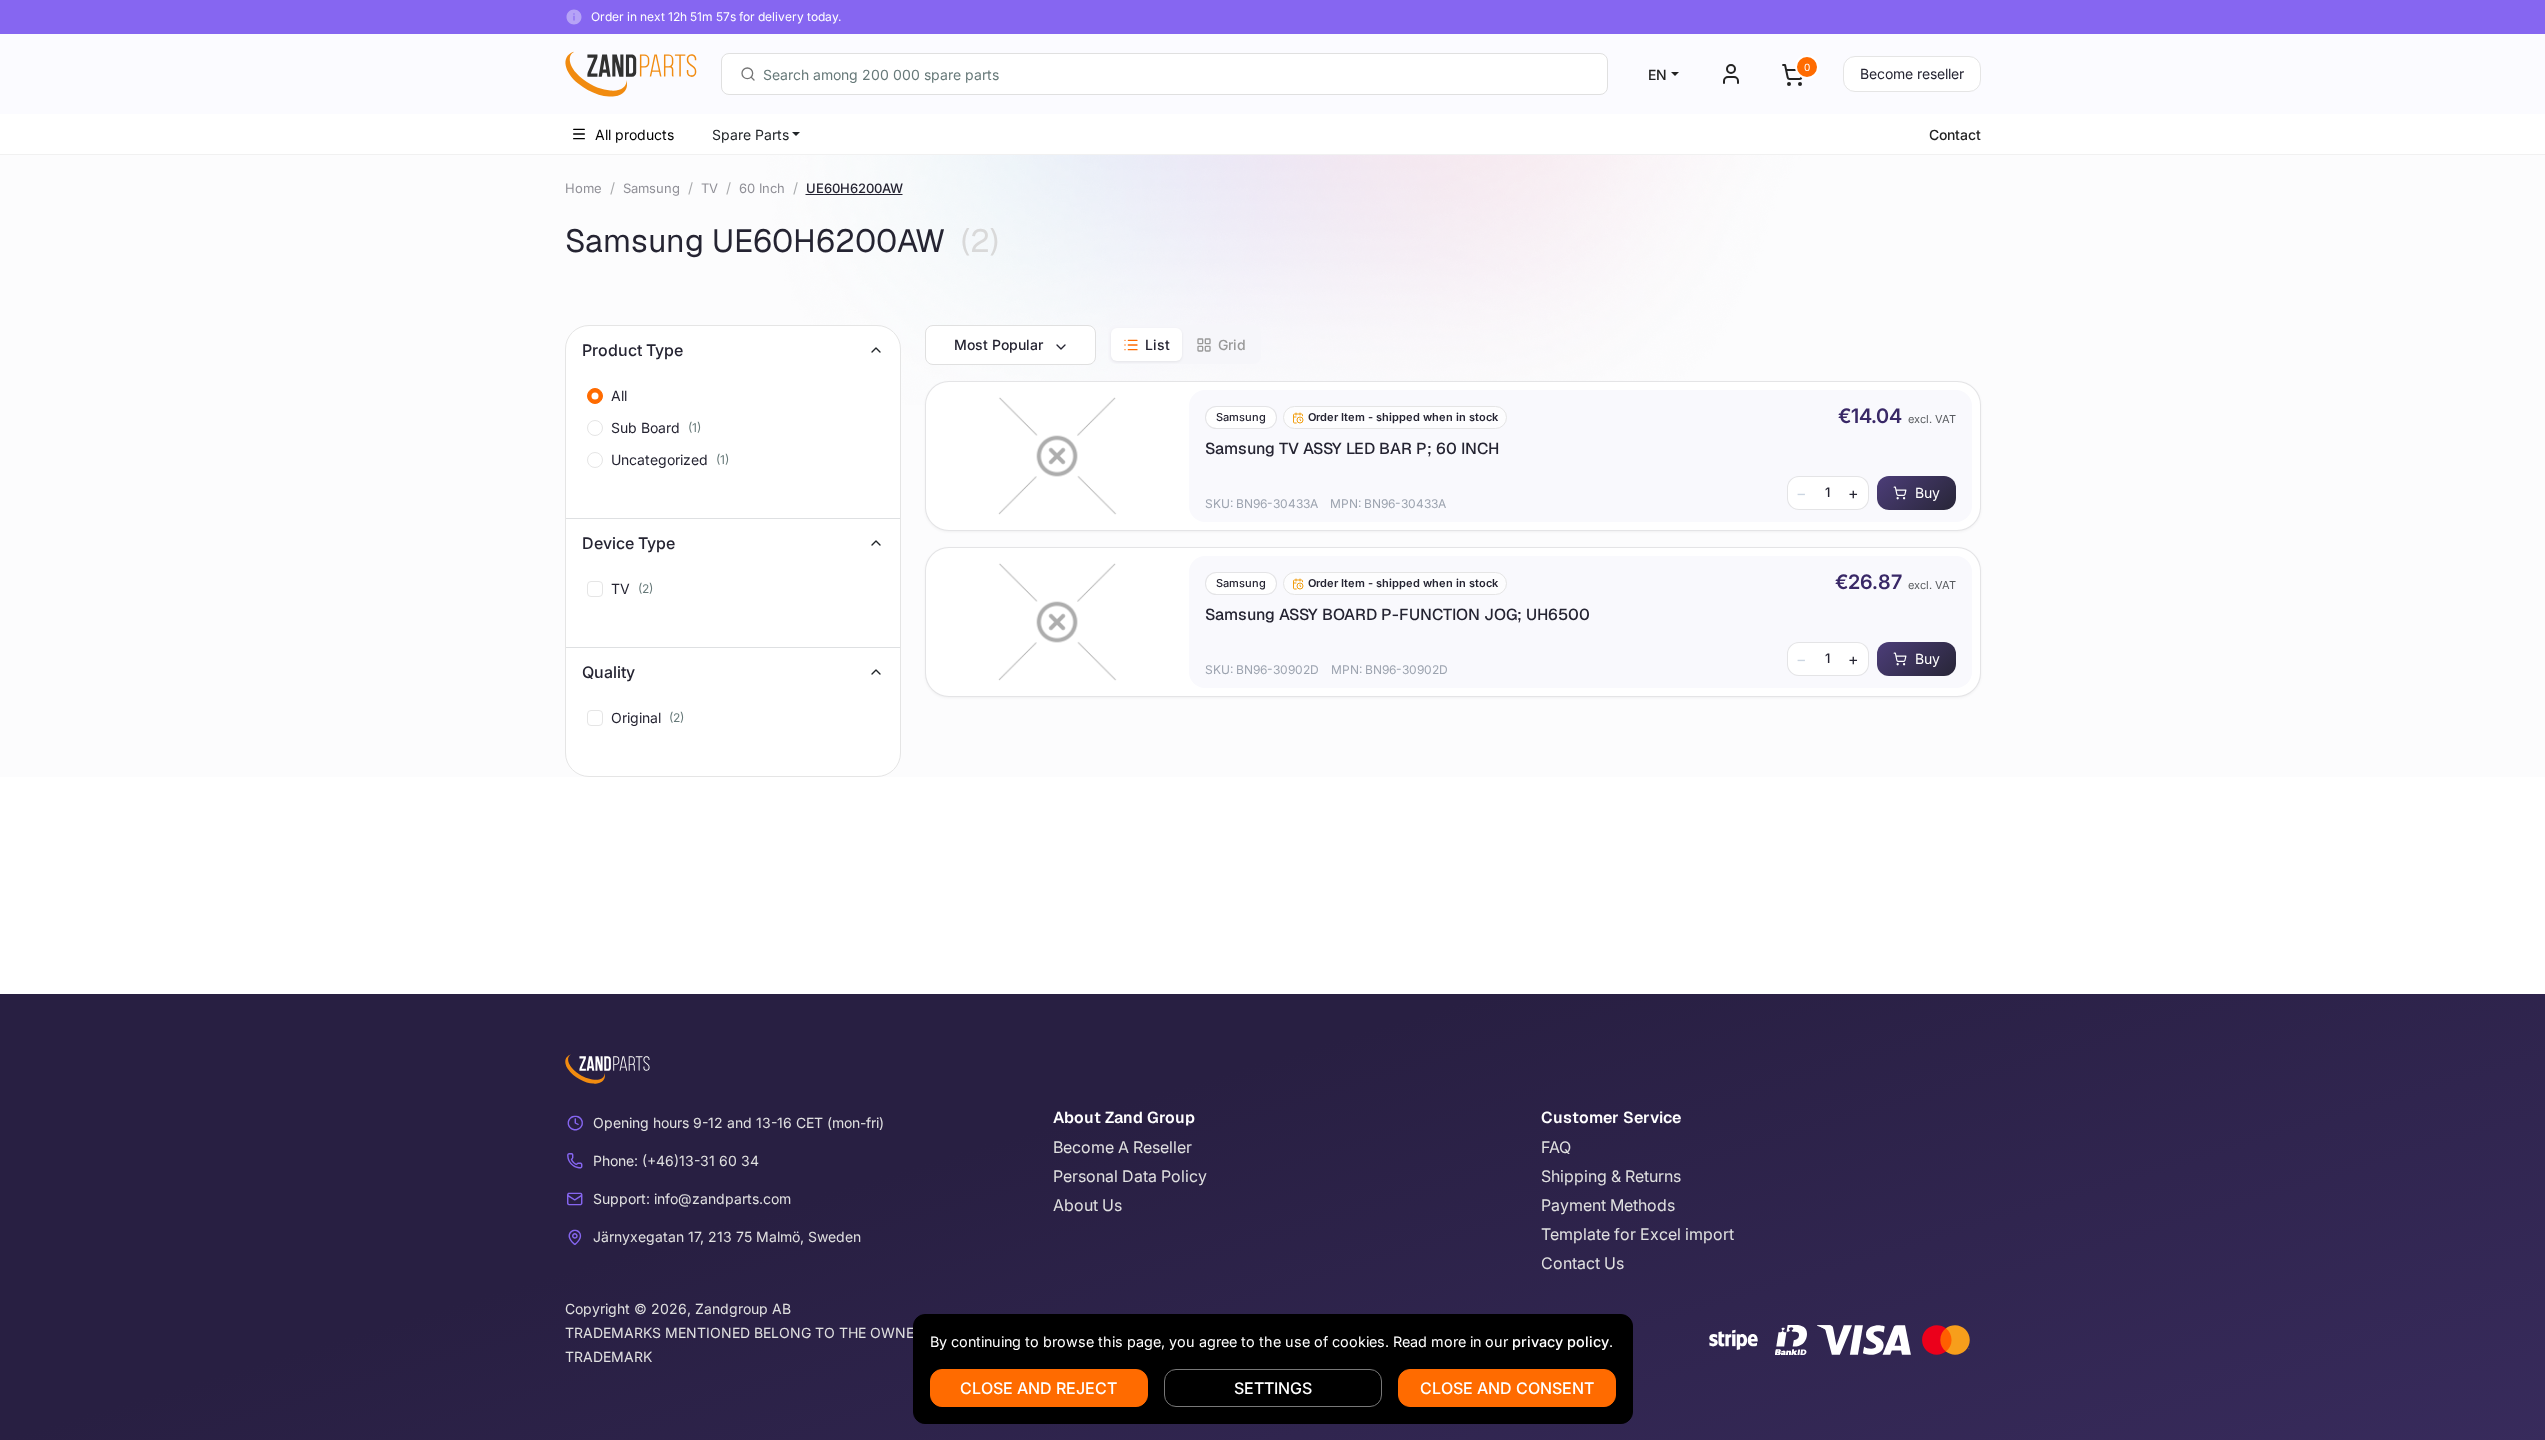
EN (1657, 74)
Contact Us (1582, 1263)
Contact (1955, 134)
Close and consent (1507, 1388)
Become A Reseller (1122, 1147)
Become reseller (1912, 73)
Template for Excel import (1637, 1234)
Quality (608, 672)
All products (634, 134)
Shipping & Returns (1611, 1176)
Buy (1927, 492)
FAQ (1556, 1147)
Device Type (628, 543)
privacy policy (1560, 1341)
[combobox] (1164, 74)
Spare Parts (750, 134)
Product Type (632, 350)
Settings (1273, 1388)
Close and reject (1038, 1388)
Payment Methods (1608, 1205)
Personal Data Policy (1130, 1176)
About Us (1087, 1205)
